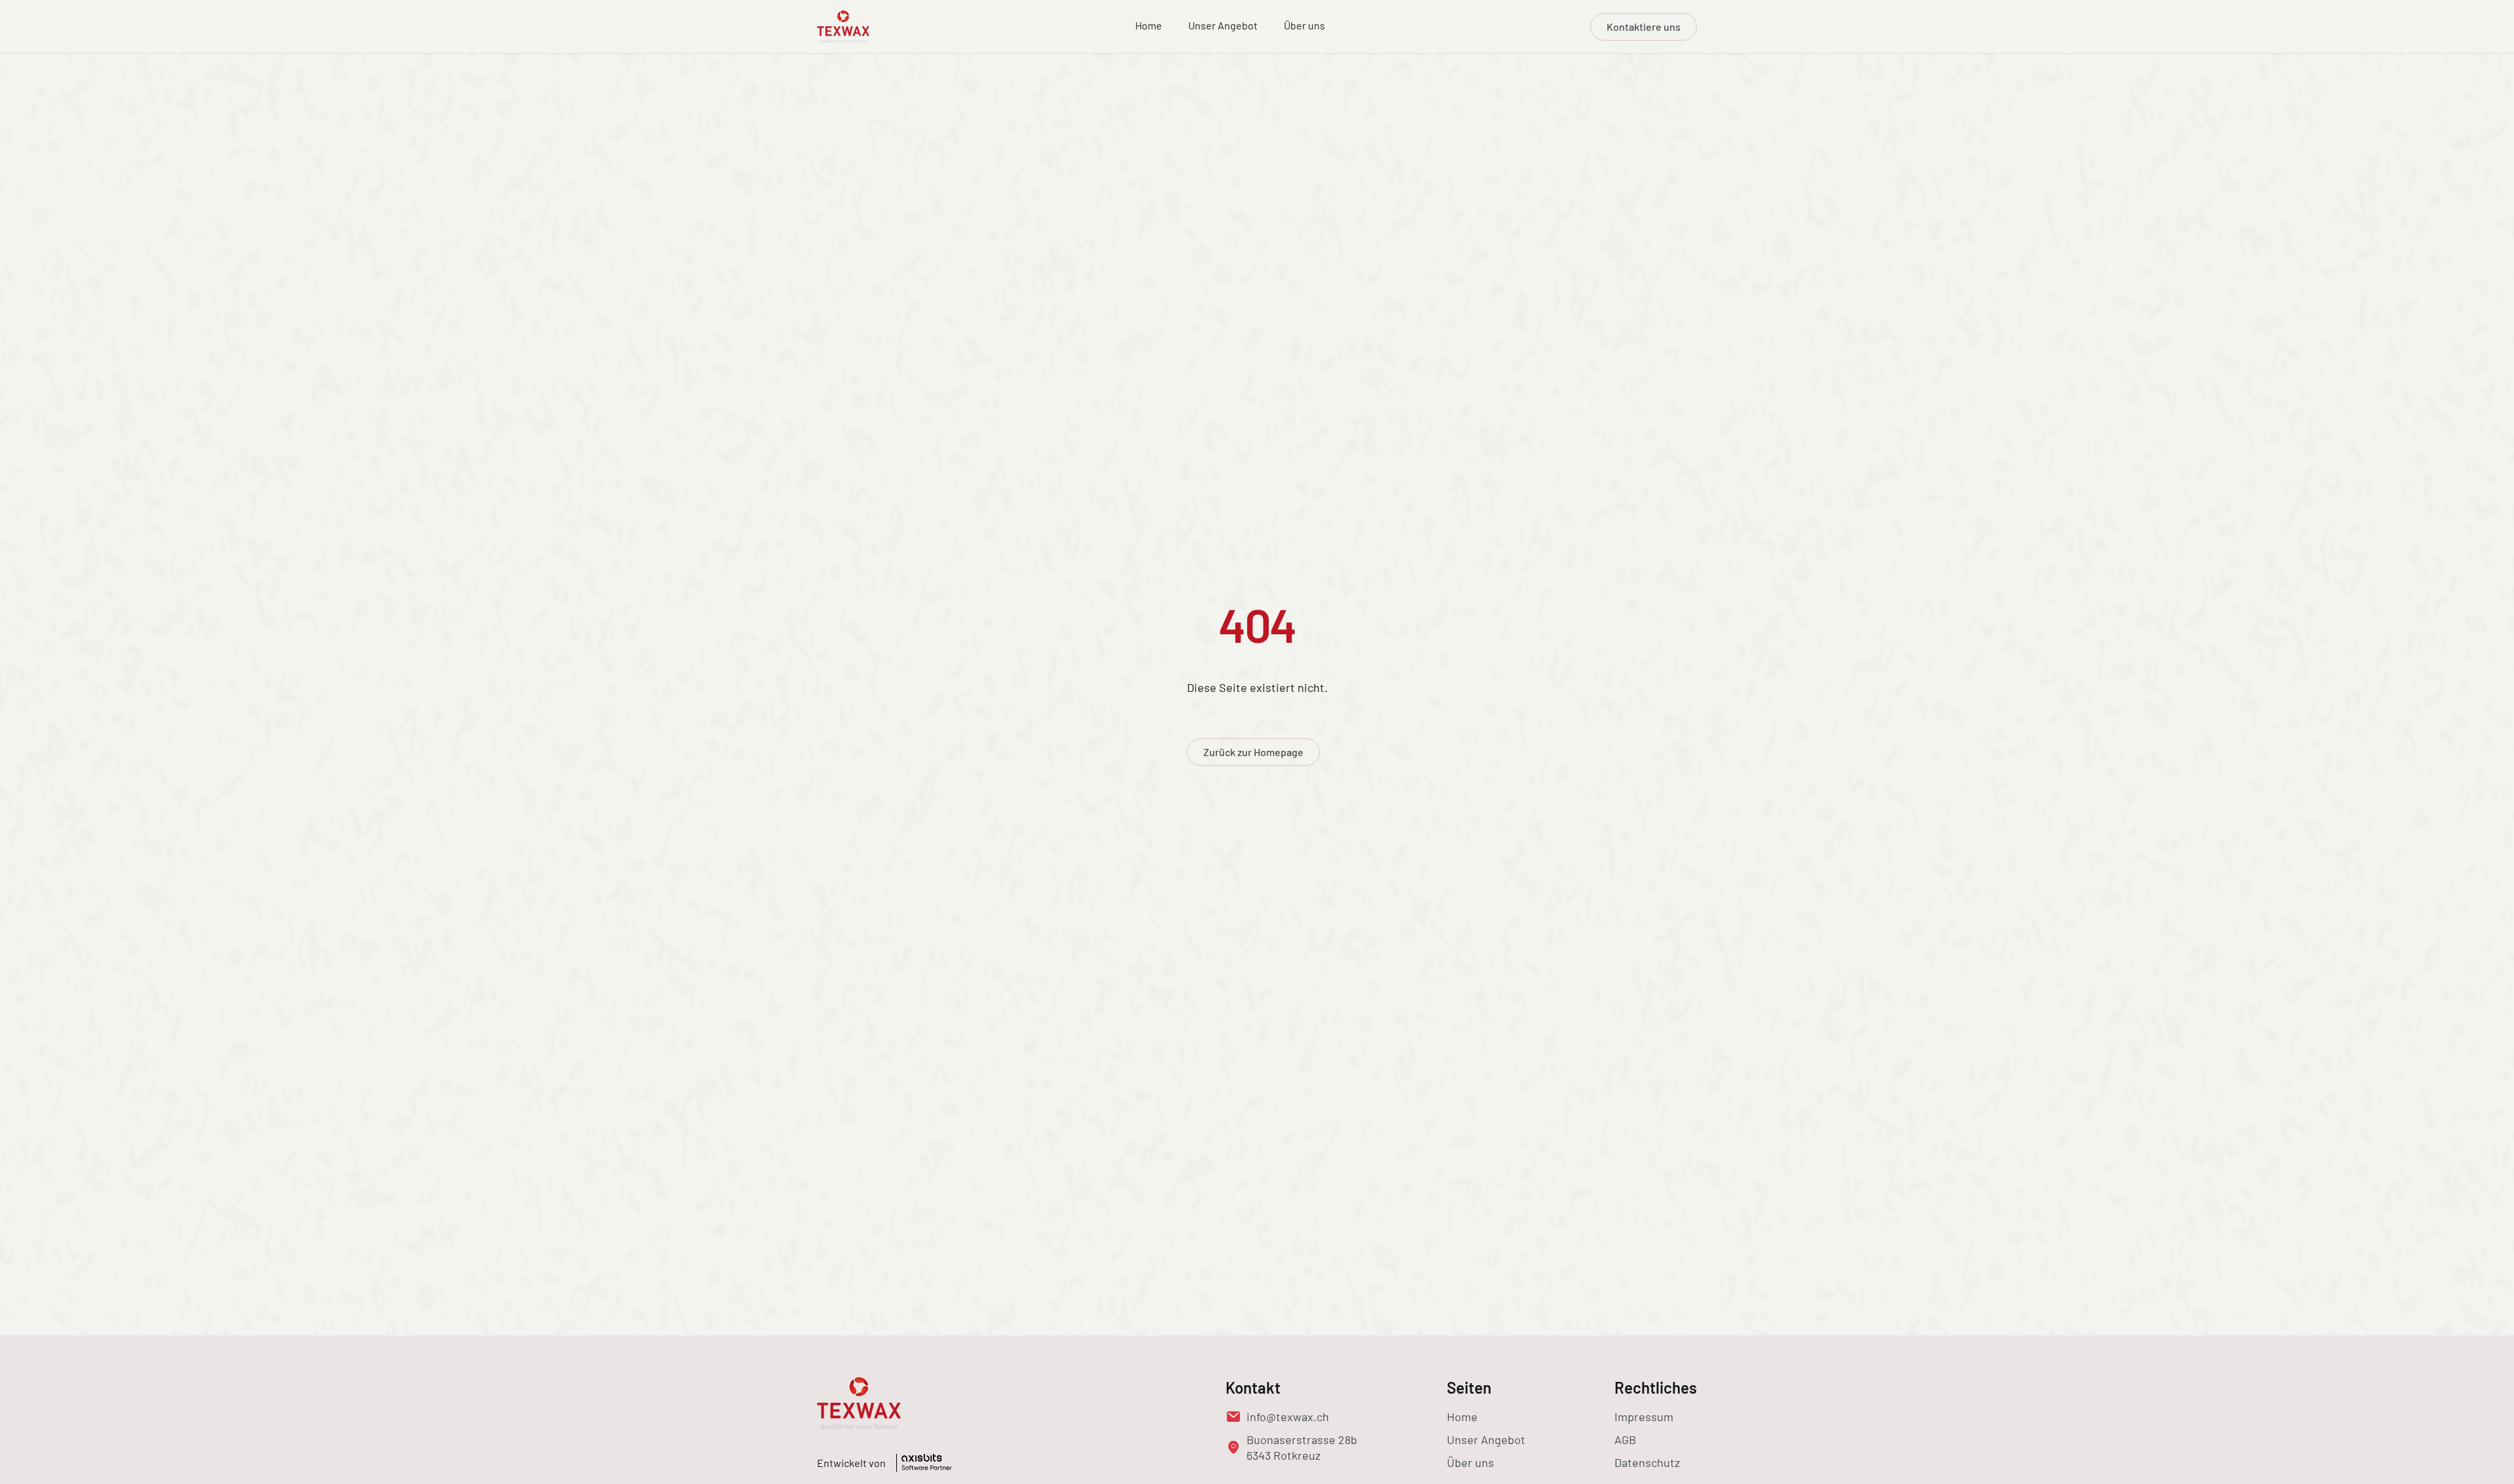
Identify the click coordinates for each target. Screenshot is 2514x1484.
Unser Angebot (1223, 25)
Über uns (1304, 25)
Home (1149, 25)
